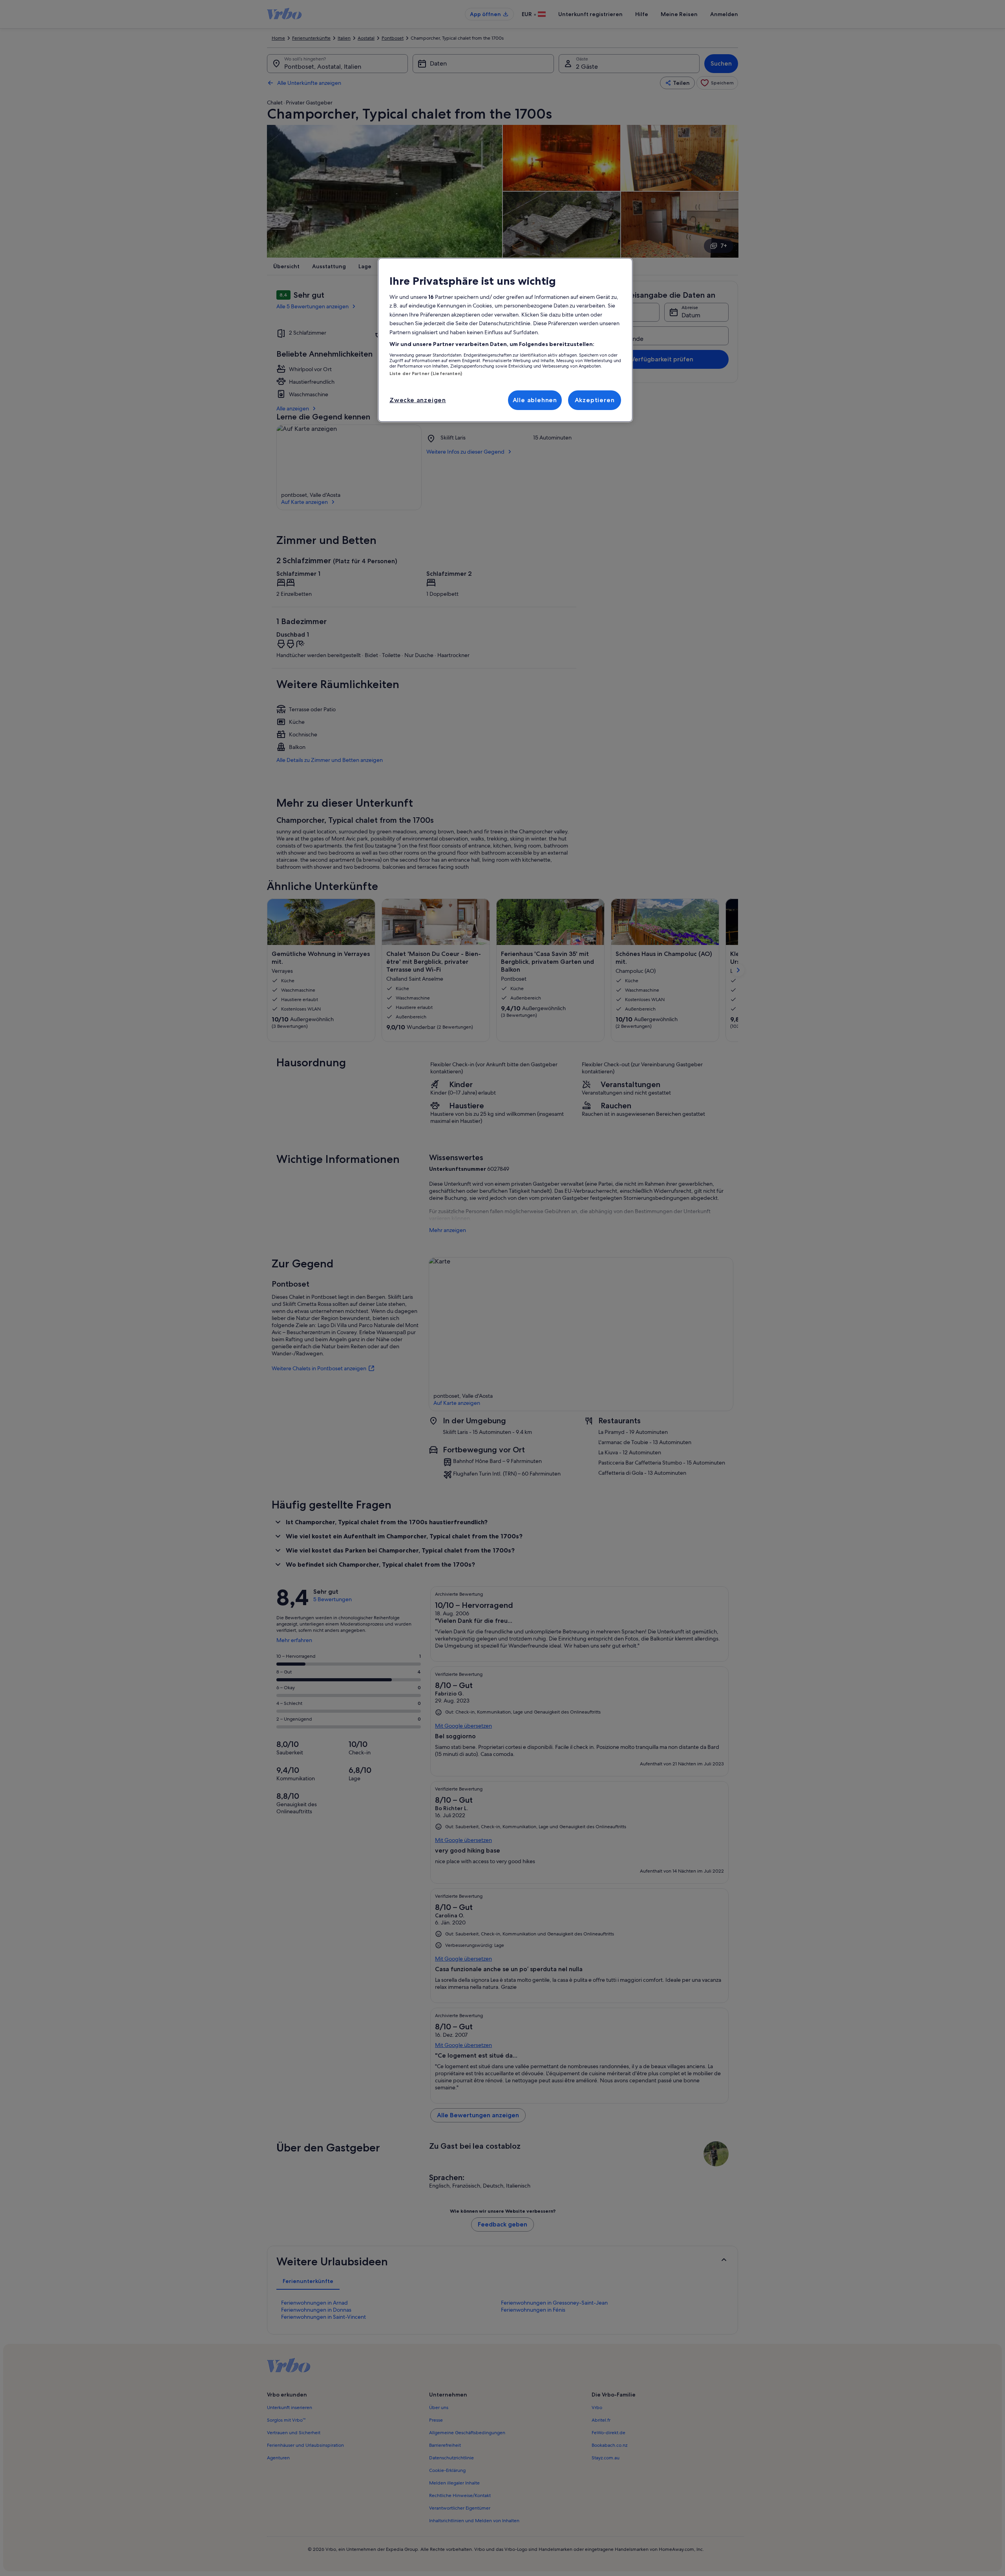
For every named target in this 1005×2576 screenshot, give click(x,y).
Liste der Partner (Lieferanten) (426, 373)
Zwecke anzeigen (418, 400)
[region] (505, 340)
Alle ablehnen (535, 400)
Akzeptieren (595, 400)
